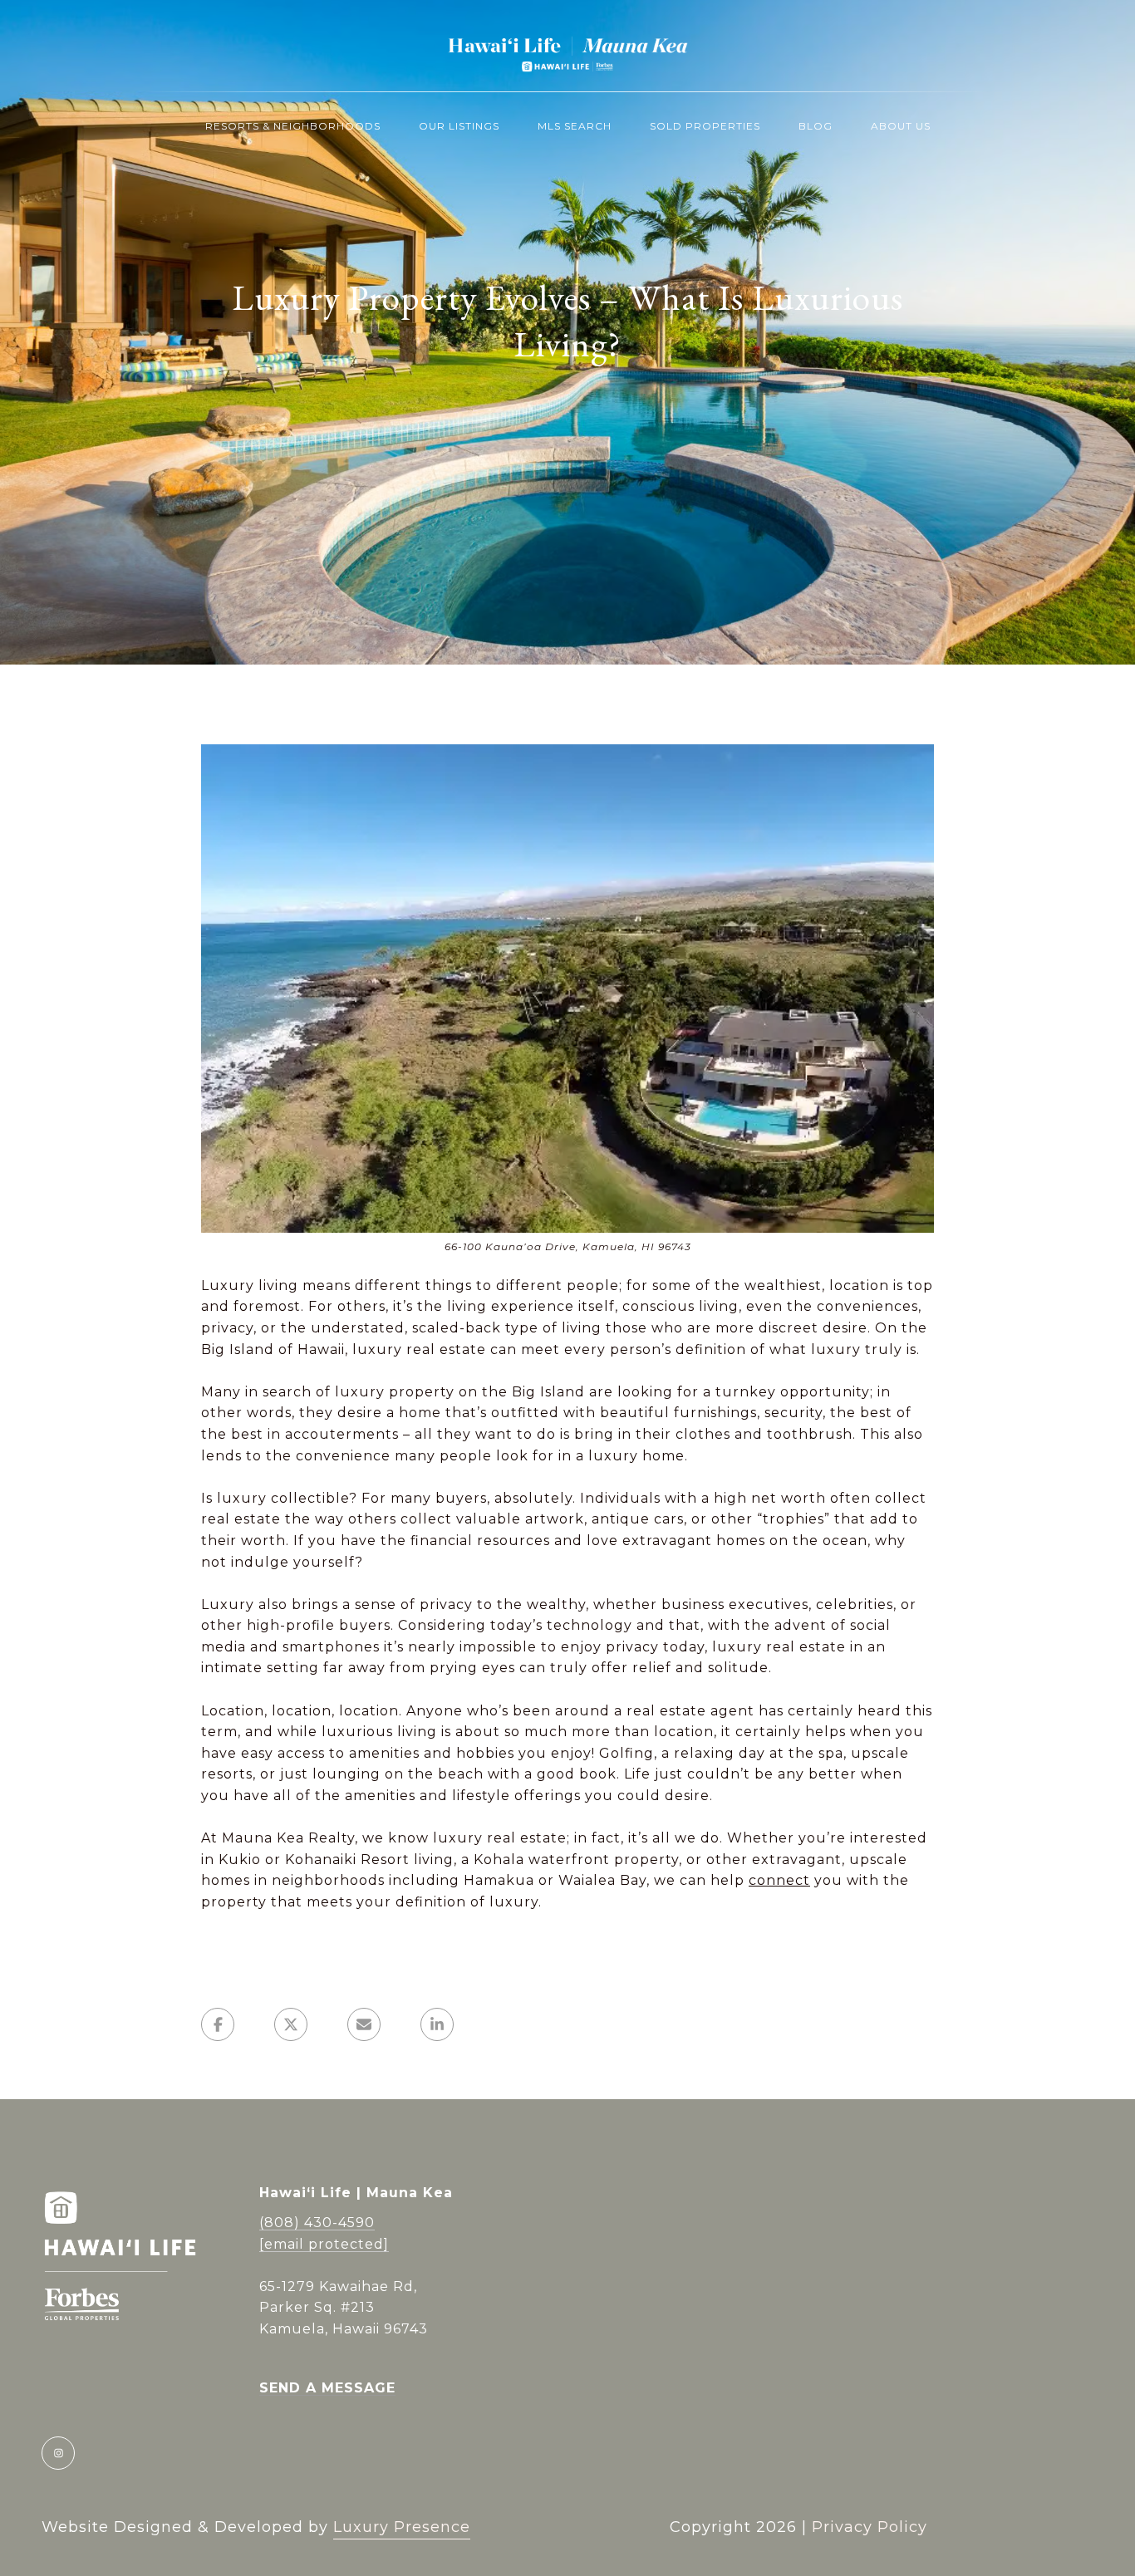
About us (901, 126)
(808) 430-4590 (317, 2223)
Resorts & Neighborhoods (293, 126)
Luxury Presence (402, 2527)
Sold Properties (705, 126)
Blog (816, 126)
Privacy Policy (870, 2527)
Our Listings (459, 126)
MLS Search (575, 126)
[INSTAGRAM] (58, 2453)
